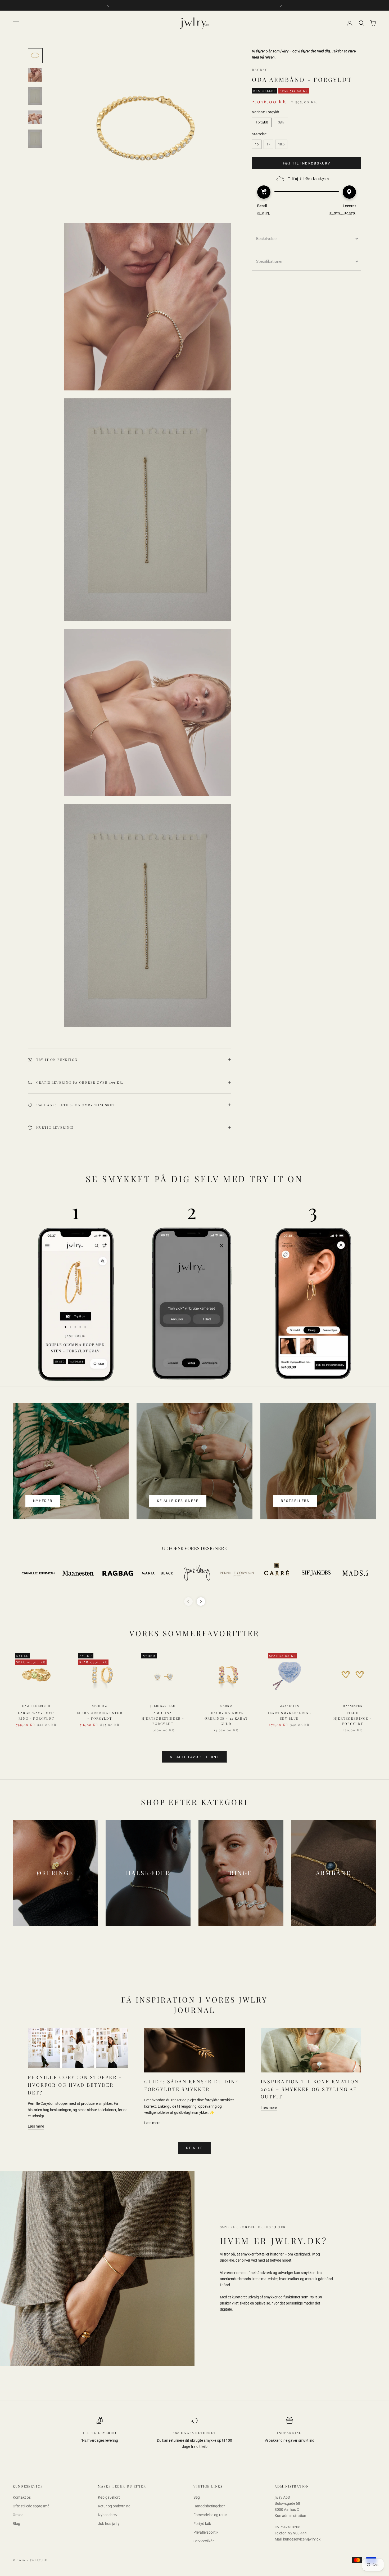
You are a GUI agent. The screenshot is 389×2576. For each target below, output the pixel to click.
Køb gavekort (109, 2497)
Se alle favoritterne (195, 1757)
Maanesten (289, 1706)
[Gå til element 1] (35, 56)
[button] (307, 238)
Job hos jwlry (109, 2524)
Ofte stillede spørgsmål (31, 2506)
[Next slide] (201, 1601)
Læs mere (36, 2126)
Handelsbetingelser (209, 2506)
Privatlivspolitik (206, 2532)
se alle (194, 2148)
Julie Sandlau (163, 1706)
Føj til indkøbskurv (307, 163)
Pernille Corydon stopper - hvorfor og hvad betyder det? (75, 2085)
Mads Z (226, 1706)
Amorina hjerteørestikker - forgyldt (163, 1718)
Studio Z (100, 1706)
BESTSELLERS (295, 1501)
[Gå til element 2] (35, 75)
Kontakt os (22, 2497)
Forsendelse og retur (210, 2515)
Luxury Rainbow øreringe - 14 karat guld (226, 1718)
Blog (16, 2524)
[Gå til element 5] (35, 139)
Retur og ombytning (114, 2506)
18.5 (281, 144)
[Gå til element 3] (35, 96)
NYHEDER (43, 1501)
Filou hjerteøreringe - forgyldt (353, 1718)
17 (268, 144)
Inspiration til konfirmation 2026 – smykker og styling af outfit (310, 2089)
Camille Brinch (36, 1706)
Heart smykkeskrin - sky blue (289, 1715)
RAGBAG (260, 70)
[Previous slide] (188, 1601)
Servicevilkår (204, 2541)
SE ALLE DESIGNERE (178, 1501)
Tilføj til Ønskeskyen (309, 179)
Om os (18, 2515)
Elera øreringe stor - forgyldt (100, 1715)
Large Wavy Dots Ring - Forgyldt (36, 1715)
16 (257, 144)
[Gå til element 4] (35, 117)
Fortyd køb (202, 2524)
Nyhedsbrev (108, 2515)
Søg (197, 2497)
